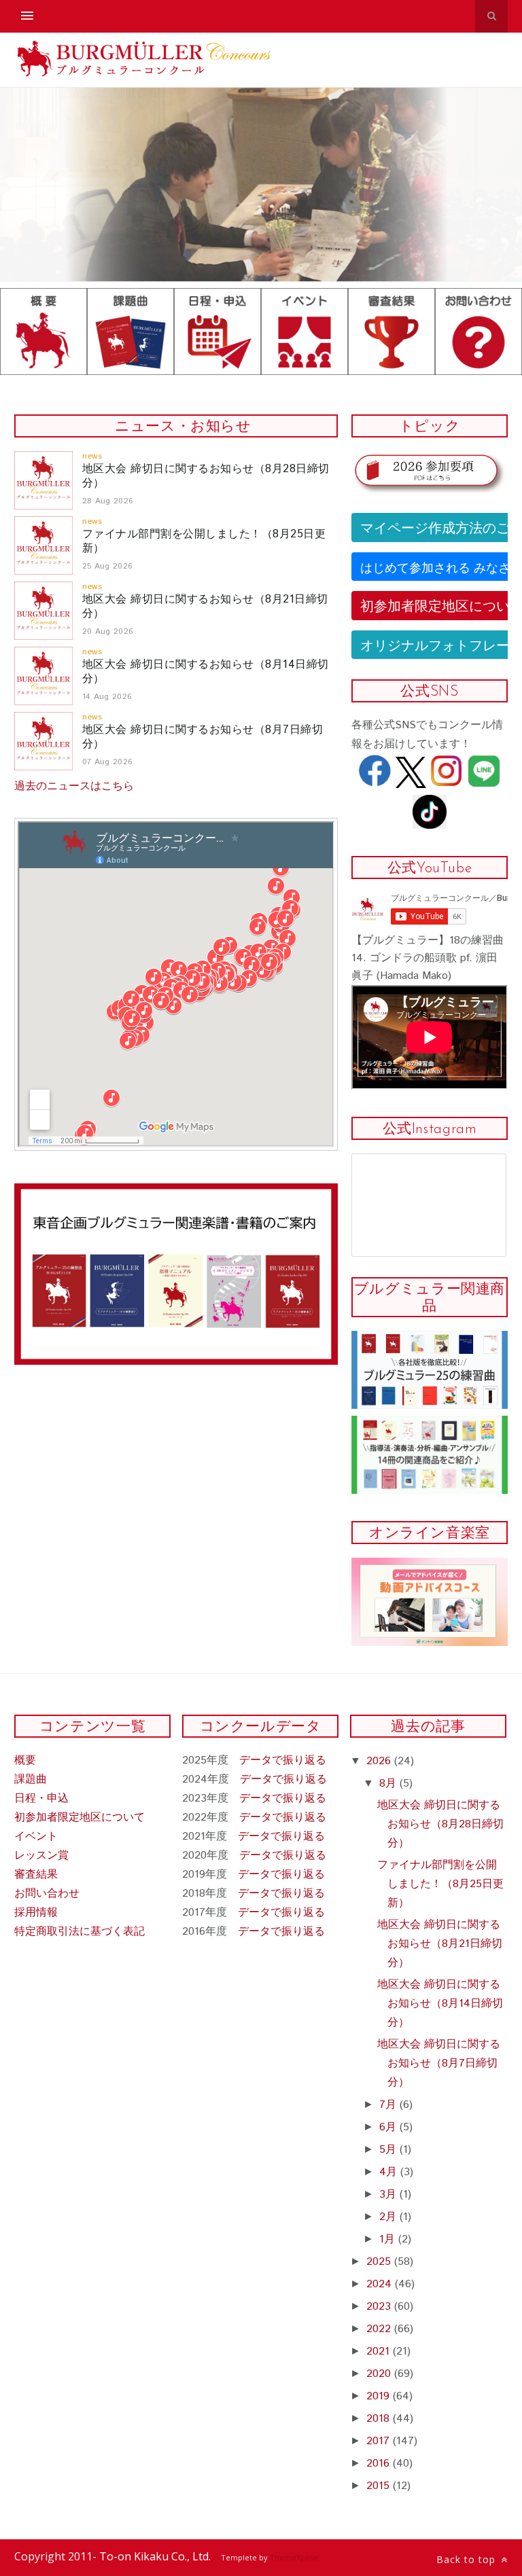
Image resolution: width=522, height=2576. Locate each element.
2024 (381, 2284)
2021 (380, 2351)
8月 (389, 1784)
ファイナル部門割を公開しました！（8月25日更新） (204, 541)
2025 (380, 2262)
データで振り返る (283, 1760)
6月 (389, 2127)
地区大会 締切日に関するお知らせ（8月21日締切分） (205, 607)
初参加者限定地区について (80, 1818)
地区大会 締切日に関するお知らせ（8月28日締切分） (206, 476)
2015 (380, 2486)
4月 (390, 2172)
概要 (25, 1760)
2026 (380, 1761)
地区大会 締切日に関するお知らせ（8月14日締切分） (206, 672)
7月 (389, 2105)
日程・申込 (41, 1799)
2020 (380, 2374)
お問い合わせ (47, 1894)
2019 (380, 2396)
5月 (389, 2150)
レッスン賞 (41, 1856)
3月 (389, 2195)
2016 (380, 2464)
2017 (380, 2441)
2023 (380, 2307)
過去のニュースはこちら (74, 786)
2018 (380, 2419)
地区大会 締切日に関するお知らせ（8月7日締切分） (203, 737)
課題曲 (31, 1779)
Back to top (468, 2559)
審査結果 (36, 1875)
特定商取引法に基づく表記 (80, 1932)
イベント (36, 1837)
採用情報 (36, 1913)
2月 (389, 2217)
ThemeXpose (294, 2557)
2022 (380, 2329)
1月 (389, 2239)
